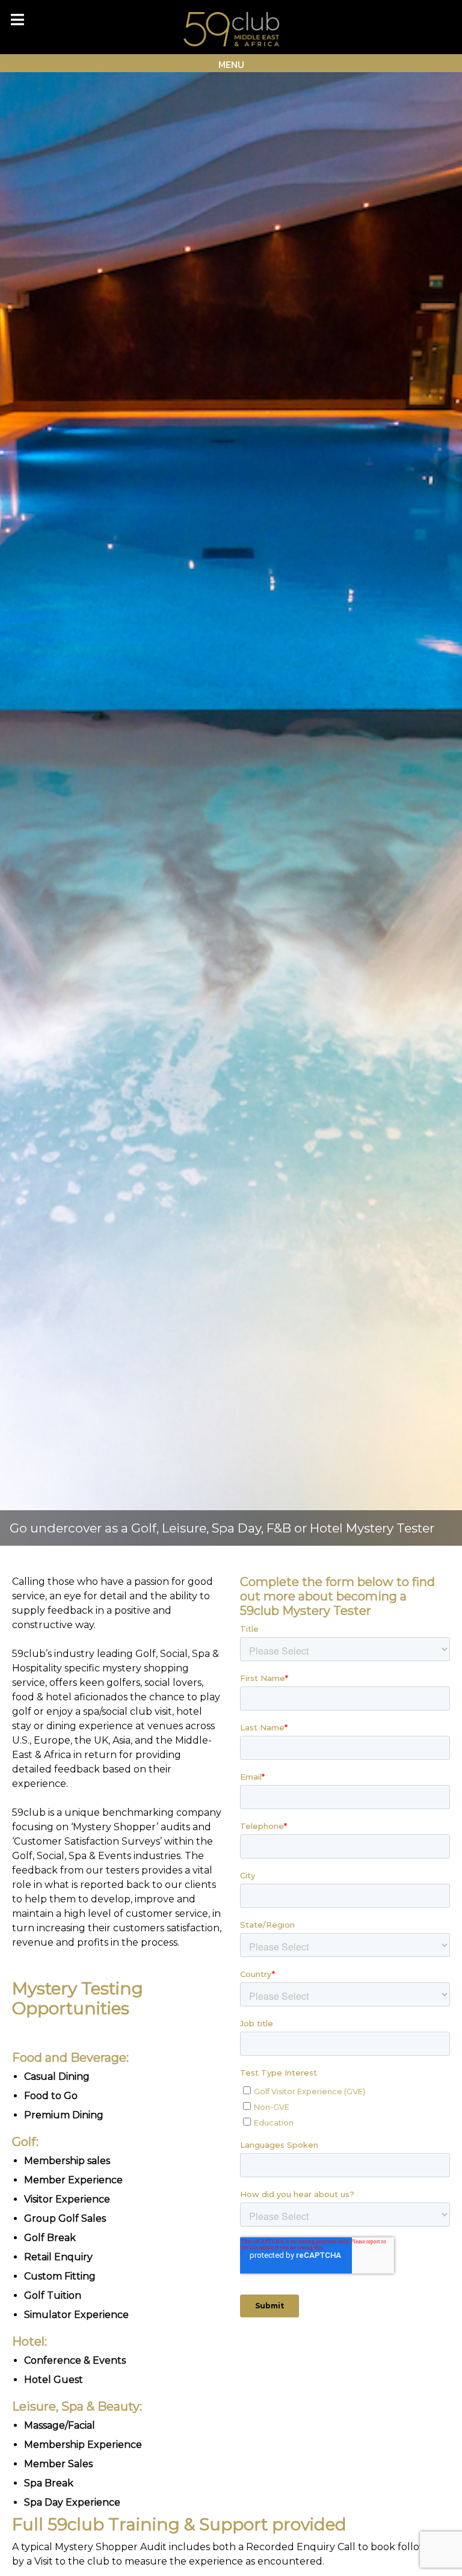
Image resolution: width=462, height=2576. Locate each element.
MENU (231, 64)
